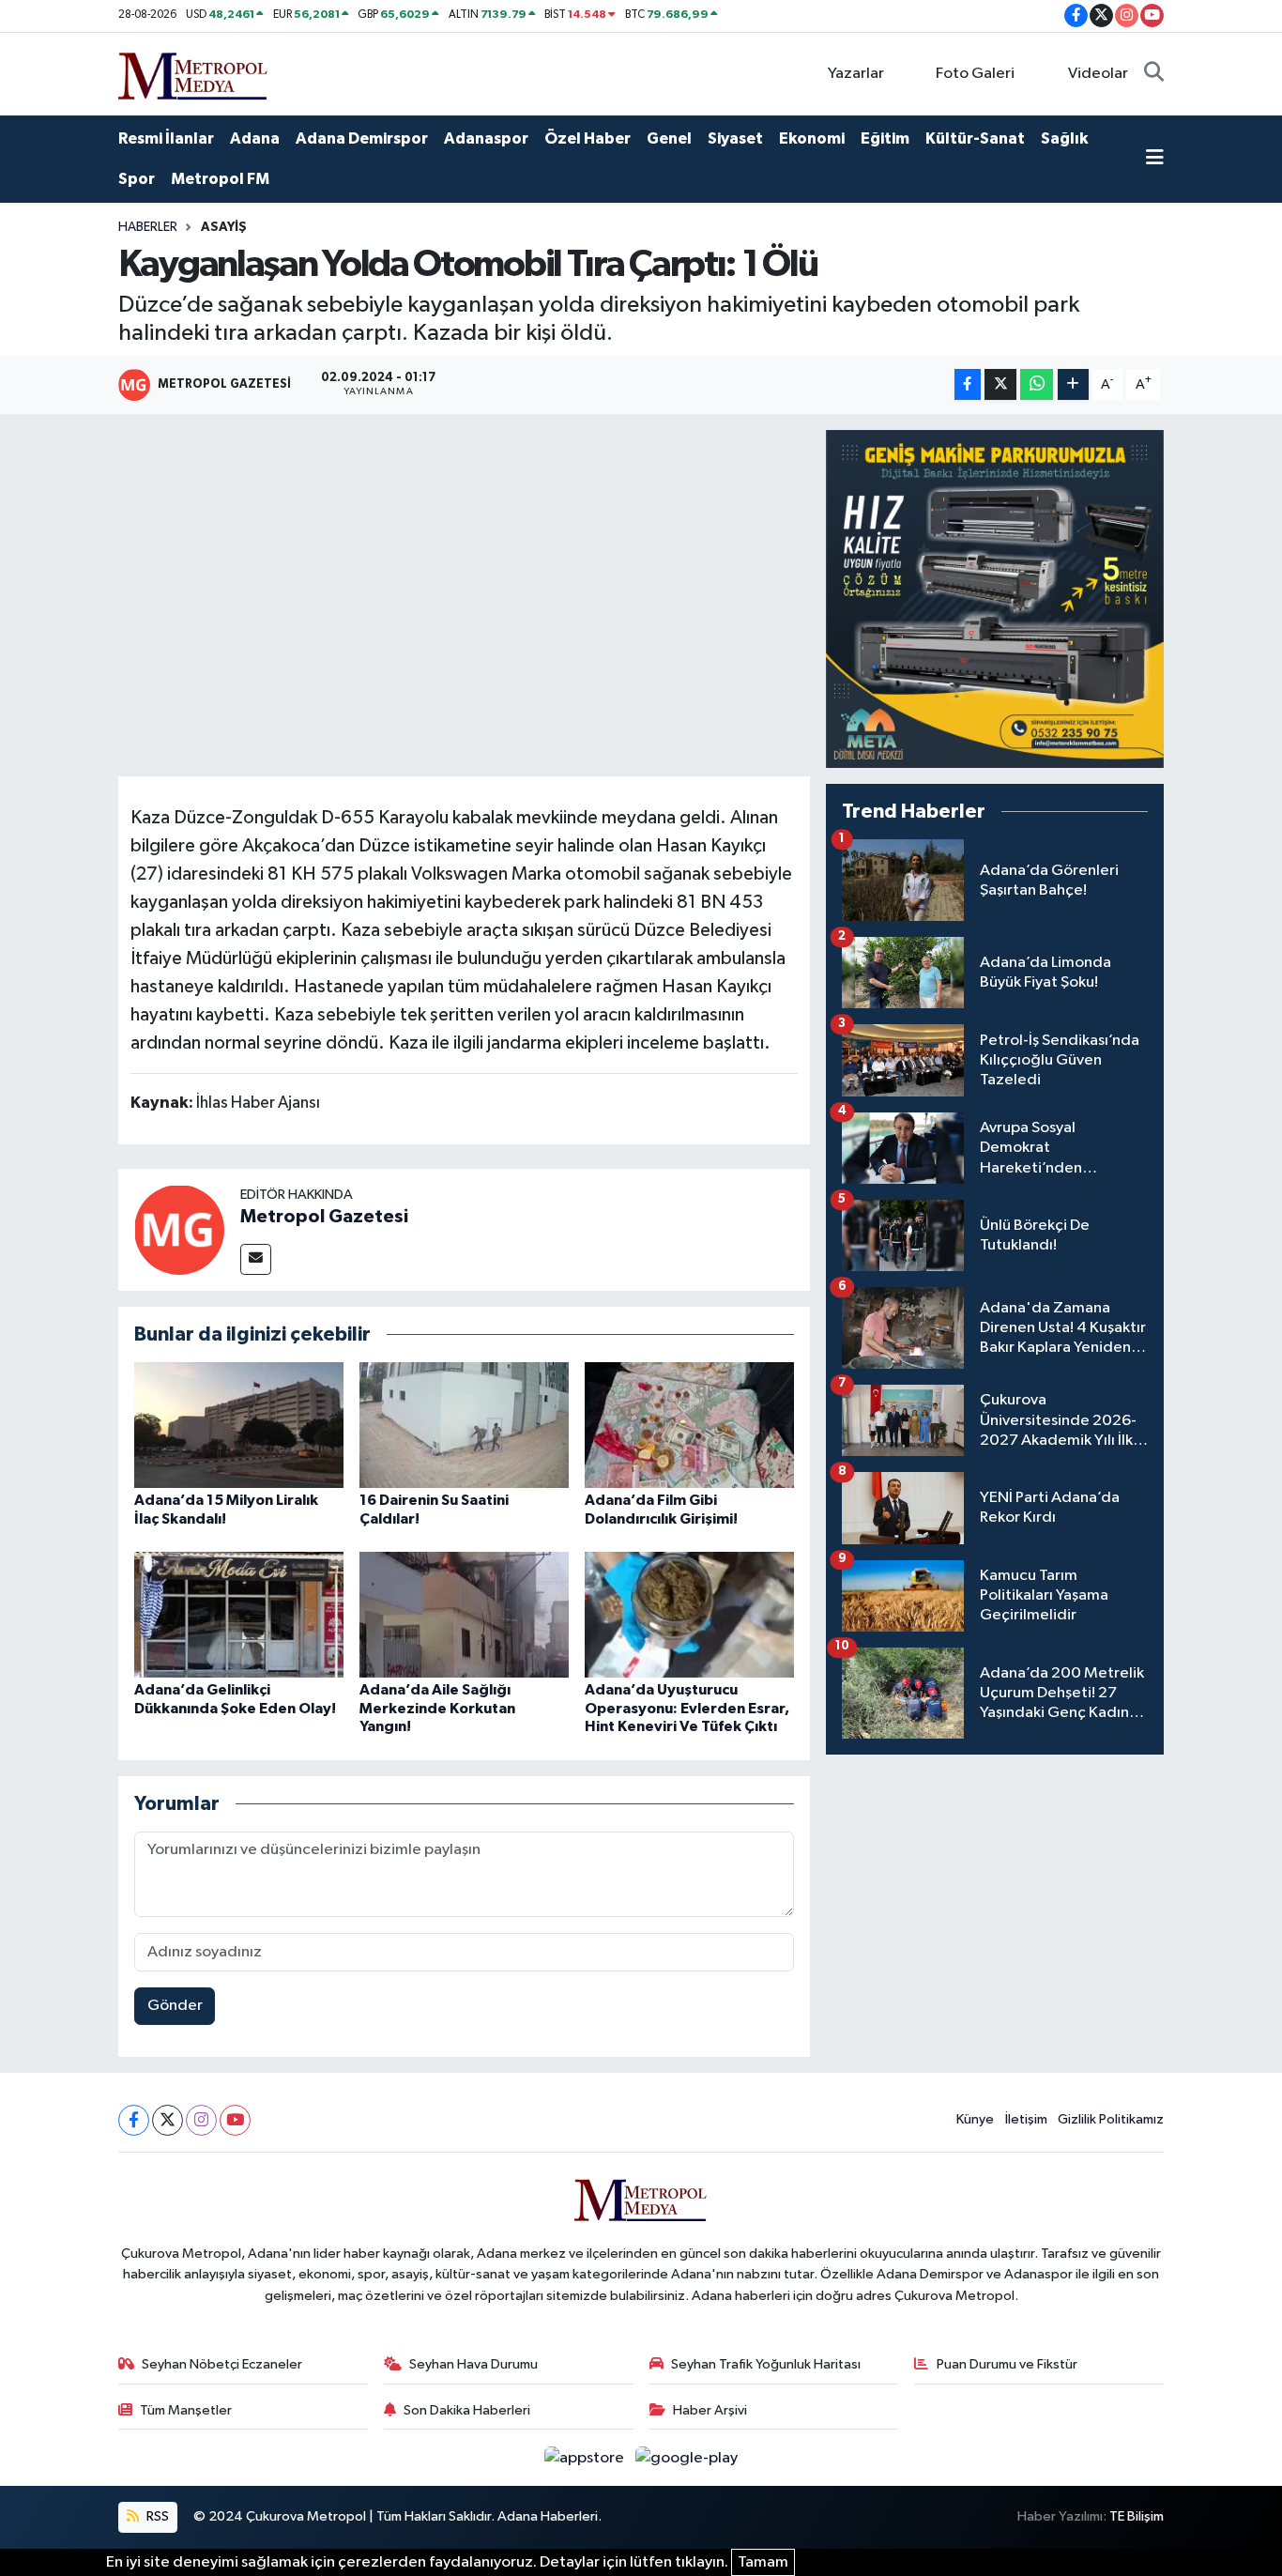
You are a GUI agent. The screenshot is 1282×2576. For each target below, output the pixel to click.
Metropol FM (220, 179)
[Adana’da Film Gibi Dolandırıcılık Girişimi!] (689, 1425)
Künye (975, 2119)
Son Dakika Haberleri (467, 2410)
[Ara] (1154, 74)
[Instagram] (201, 2120)
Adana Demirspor (362, 138)
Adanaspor (486, 138)
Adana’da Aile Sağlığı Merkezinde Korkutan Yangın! (437, 1708)
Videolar (1098, 74)
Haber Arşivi (710, 2410)
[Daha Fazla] (1073, 384)
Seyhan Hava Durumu (473, 2364)
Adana (255, 138)
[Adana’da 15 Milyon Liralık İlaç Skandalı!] (239, 1425)
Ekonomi (812, 138)
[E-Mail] (256, 1259)
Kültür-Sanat (975, 138)
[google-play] (687, 2457)
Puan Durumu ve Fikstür (1007, 2364)
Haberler (148, 227)
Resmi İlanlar (166, 138)
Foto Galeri (975, 74)
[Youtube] (235, 2120)
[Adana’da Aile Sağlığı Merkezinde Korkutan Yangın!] (464, 1614)
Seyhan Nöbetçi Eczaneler (222, 2364)
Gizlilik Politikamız (1111, 2119)
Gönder (175, 2006)
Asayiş (224, 227)
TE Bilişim (1137, 2516)
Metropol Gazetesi (324, 1217)
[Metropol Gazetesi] (179, 1229)
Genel (669, 138)
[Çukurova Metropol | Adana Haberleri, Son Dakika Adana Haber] (193, 73)
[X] (168, 2120)
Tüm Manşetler (186, 2410)
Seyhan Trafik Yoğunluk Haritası (766, 2364)
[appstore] (586, 2457)
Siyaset (735, 138)
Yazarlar (856, 74)
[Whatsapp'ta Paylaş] (1037, 384)
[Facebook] (134, 2120)
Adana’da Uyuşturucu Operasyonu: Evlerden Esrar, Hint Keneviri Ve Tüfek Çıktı (687, 1708)
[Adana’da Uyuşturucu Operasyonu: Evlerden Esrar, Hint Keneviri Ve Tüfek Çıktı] (689, 1614)
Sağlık (1064, 138)
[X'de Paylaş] (1000, 384)
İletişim (1026, 2119)
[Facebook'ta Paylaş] (968, 384)
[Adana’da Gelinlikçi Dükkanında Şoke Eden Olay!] (239, 1614)
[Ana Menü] (1155, 160)
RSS (156, 2516)
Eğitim (885, 138)
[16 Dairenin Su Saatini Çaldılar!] (464, 1425)
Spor (137, 179)
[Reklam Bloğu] (995, 598)
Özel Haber (588, 138)
